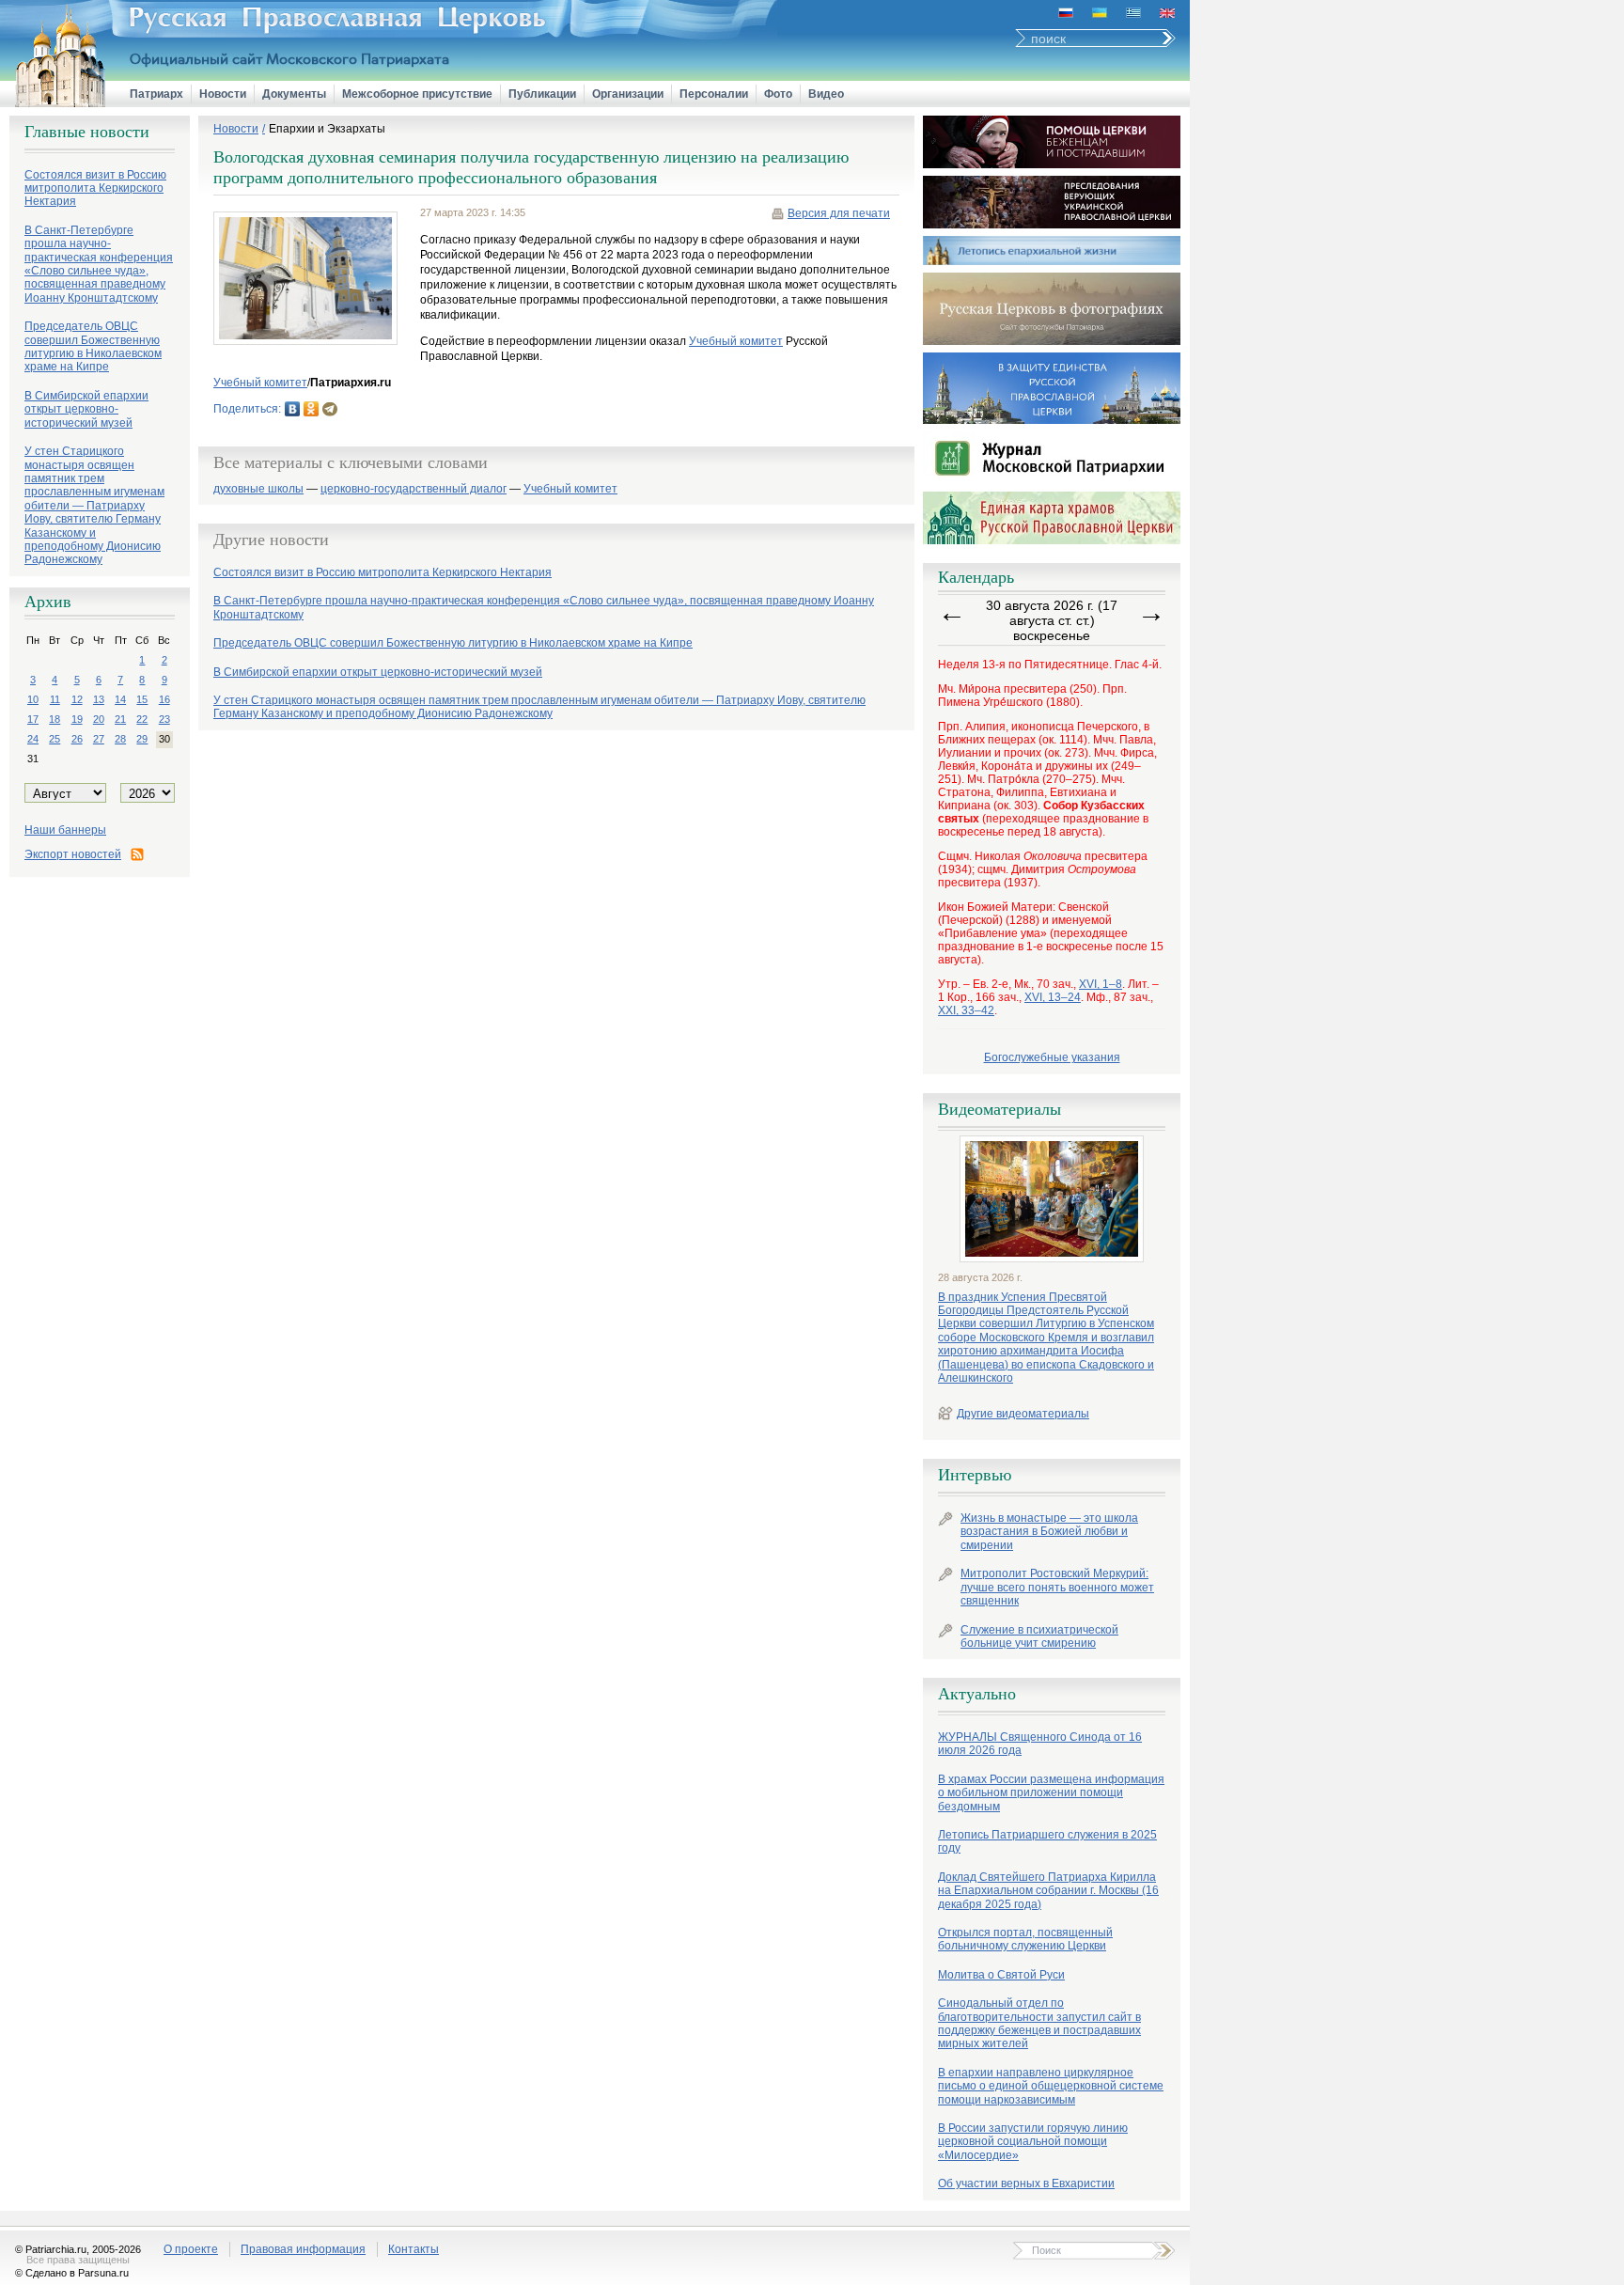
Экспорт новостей (73, 854)
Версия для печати (839, 213)
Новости (223, 94)
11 (55, 699)
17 (33, 719)
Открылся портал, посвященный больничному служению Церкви (1025, 1939)
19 (77, 719)
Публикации (542, 94)
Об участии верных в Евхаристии (1026, 2183)
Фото (778, 94)
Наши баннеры (65, 830)
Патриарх (156, 94)
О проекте (191, 2249)
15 (142, 699)
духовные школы (258, 489)
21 (120, 719)
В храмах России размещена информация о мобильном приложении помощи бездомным (1051, 1793)
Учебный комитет (736, 341)
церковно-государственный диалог (414, 489)
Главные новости (87, 132)
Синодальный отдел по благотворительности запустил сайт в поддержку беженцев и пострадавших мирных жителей (1039, 2023)
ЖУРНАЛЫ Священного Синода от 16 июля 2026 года (1040, 1744)
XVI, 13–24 (1053, 997)
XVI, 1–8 (1101, 984)
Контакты (414, 2249)
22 (142, 719)
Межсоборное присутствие (417, 94)
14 (120, 699)
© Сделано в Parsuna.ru (72, 2273)
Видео (826, 94)
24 (33, 739)
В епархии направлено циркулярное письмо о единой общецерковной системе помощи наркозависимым (1051, 2086)
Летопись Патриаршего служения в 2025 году (1047, 1841)
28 (120, 739)
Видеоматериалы (999, 1109)
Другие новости (271, 540)
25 (55, 739)
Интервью (975, 1475)
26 (77, 739)
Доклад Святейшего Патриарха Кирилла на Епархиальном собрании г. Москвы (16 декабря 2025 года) (1048, 1891)
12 (77, 699)
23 (164, 719)
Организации (628, 94)
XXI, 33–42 (966, 1010)
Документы (294, 94)
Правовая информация (303, 2249)
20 (99, 719)
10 (33, 699)
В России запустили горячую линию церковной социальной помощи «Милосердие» (1033, 2142)
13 (99, 699)
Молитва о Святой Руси (1001, 1975)
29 (142, 739)
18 (55, 719)
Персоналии (714, 94)
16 (164, 699)
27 (99, 739)
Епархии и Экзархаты (327, 129)
